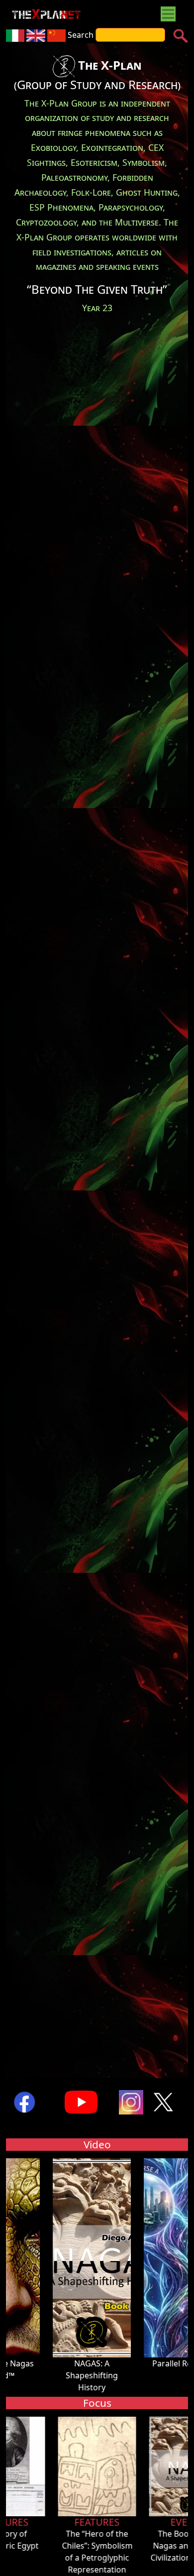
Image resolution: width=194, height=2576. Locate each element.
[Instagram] (131, 2101)
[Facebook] (24, 2101)
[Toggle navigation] (168, 14)
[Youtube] (81, 2101)
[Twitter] (164, 2101)
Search (81, 35)
